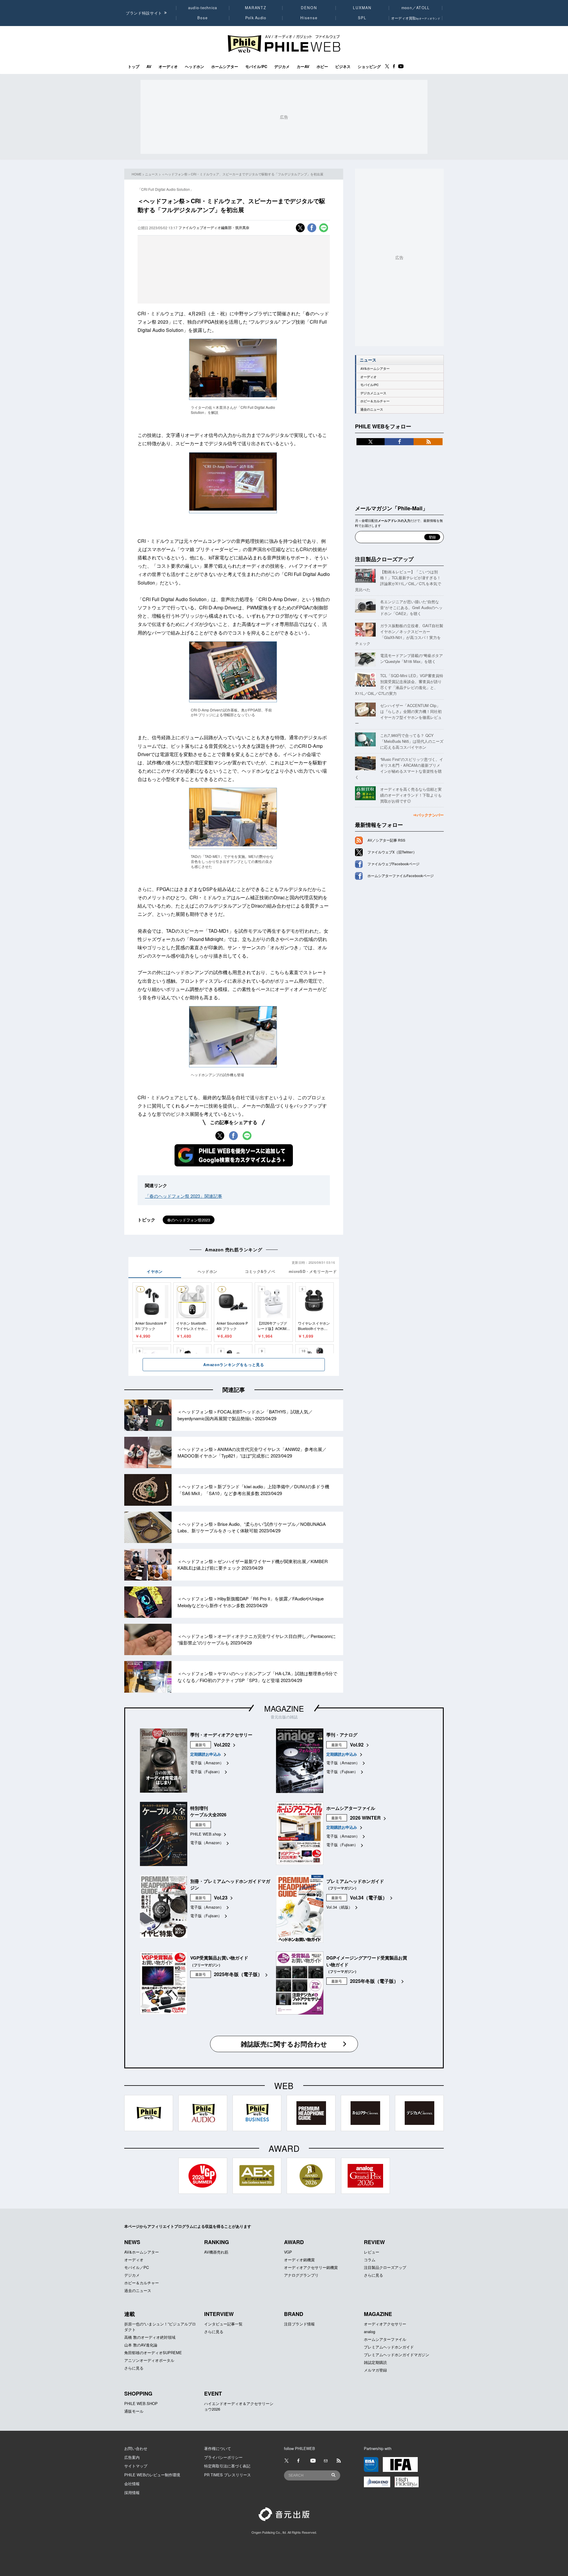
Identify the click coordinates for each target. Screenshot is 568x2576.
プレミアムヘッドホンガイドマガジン (397, 2355)
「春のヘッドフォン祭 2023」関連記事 (184, 1196)
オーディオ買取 (416, 18)
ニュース (151, 174)
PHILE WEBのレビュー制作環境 (152, 2475)
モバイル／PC (137, 2267)
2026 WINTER (365, 1818)
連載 (130, 2314)
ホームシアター (225, 67)
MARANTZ (256, 8)
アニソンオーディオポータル (149, 2360)
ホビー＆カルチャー (375, 401)
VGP (288, 2252)
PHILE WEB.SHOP (141, 2403)
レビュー (372, 2252)
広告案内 (132, 2457)
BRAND (294, 2314)
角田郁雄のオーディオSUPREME (153, 2353)
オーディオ (168, 67)
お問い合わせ (136, 2448)
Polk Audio (256, 18)
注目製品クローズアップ (384, 559)
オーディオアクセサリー (385, 2324)
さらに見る (373, 2275)
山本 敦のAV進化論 (141, 2345)
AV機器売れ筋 (216, 2252)
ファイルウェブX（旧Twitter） (392, 852)
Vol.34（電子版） (369, 1898)
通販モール (134, 2411)
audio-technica (203, 8)
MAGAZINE (284, 1708)
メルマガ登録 (375, 2370)
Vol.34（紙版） (339, 1907)
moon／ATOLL (416, 8)
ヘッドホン (195, 67)
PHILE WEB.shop (206, 1834)
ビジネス (343, 67)
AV (149, 67)
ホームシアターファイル (385, 2339)
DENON (309, 8)
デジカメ (282, 67)
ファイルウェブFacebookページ (393, 864)
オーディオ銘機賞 (299, 2260)
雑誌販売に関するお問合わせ (284, 2044)
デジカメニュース (373, 393)
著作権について (218, 2448)
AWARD (294, 2242)
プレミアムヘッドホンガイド (389, 2347)
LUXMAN (362, 8)
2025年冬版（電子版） (238, 1974)
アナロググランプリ (301, 2275)
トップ (134, 67)
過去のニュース (372, 409)
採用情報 (132, 2492)
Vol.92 (357, 1745)
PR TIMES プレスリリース (227, 2475)
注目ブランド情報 (299, 2324)
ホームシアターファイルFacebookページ (401, 876)
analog (369, 2332)
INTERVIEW (219, 2314)
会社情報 (132, 2484)
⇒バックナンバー (428, 815)
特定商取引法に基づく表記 (227, 2466)
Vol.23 (221, 1898)
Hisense (309, 18)
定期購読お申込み (206, 1754)
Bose (203, 18)
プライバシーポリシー (223, 2457)
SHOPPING (138, 2393)
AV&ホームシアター (375, 368)
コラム (370, 2260)
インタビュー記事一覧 (223, 2324)
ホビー (322, 67)
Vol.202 (222, 1745)
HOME (137, 174)
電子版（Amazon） (207, 1763)
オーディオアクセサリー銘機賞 (311, 2267)
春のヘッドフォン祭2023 (189, 1220)
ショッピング (369, 67)
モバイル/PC (256, 67)
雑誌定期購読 (375, 2362)
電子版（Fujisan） (206, 1772)
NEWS (132, 2242)
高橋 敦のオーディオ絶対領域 (150, 2337)
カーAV (303, 67)
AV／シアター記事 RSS (386, 840)
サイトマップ (136, 2466)
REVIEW (374, 2242)
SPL (362, 18)
